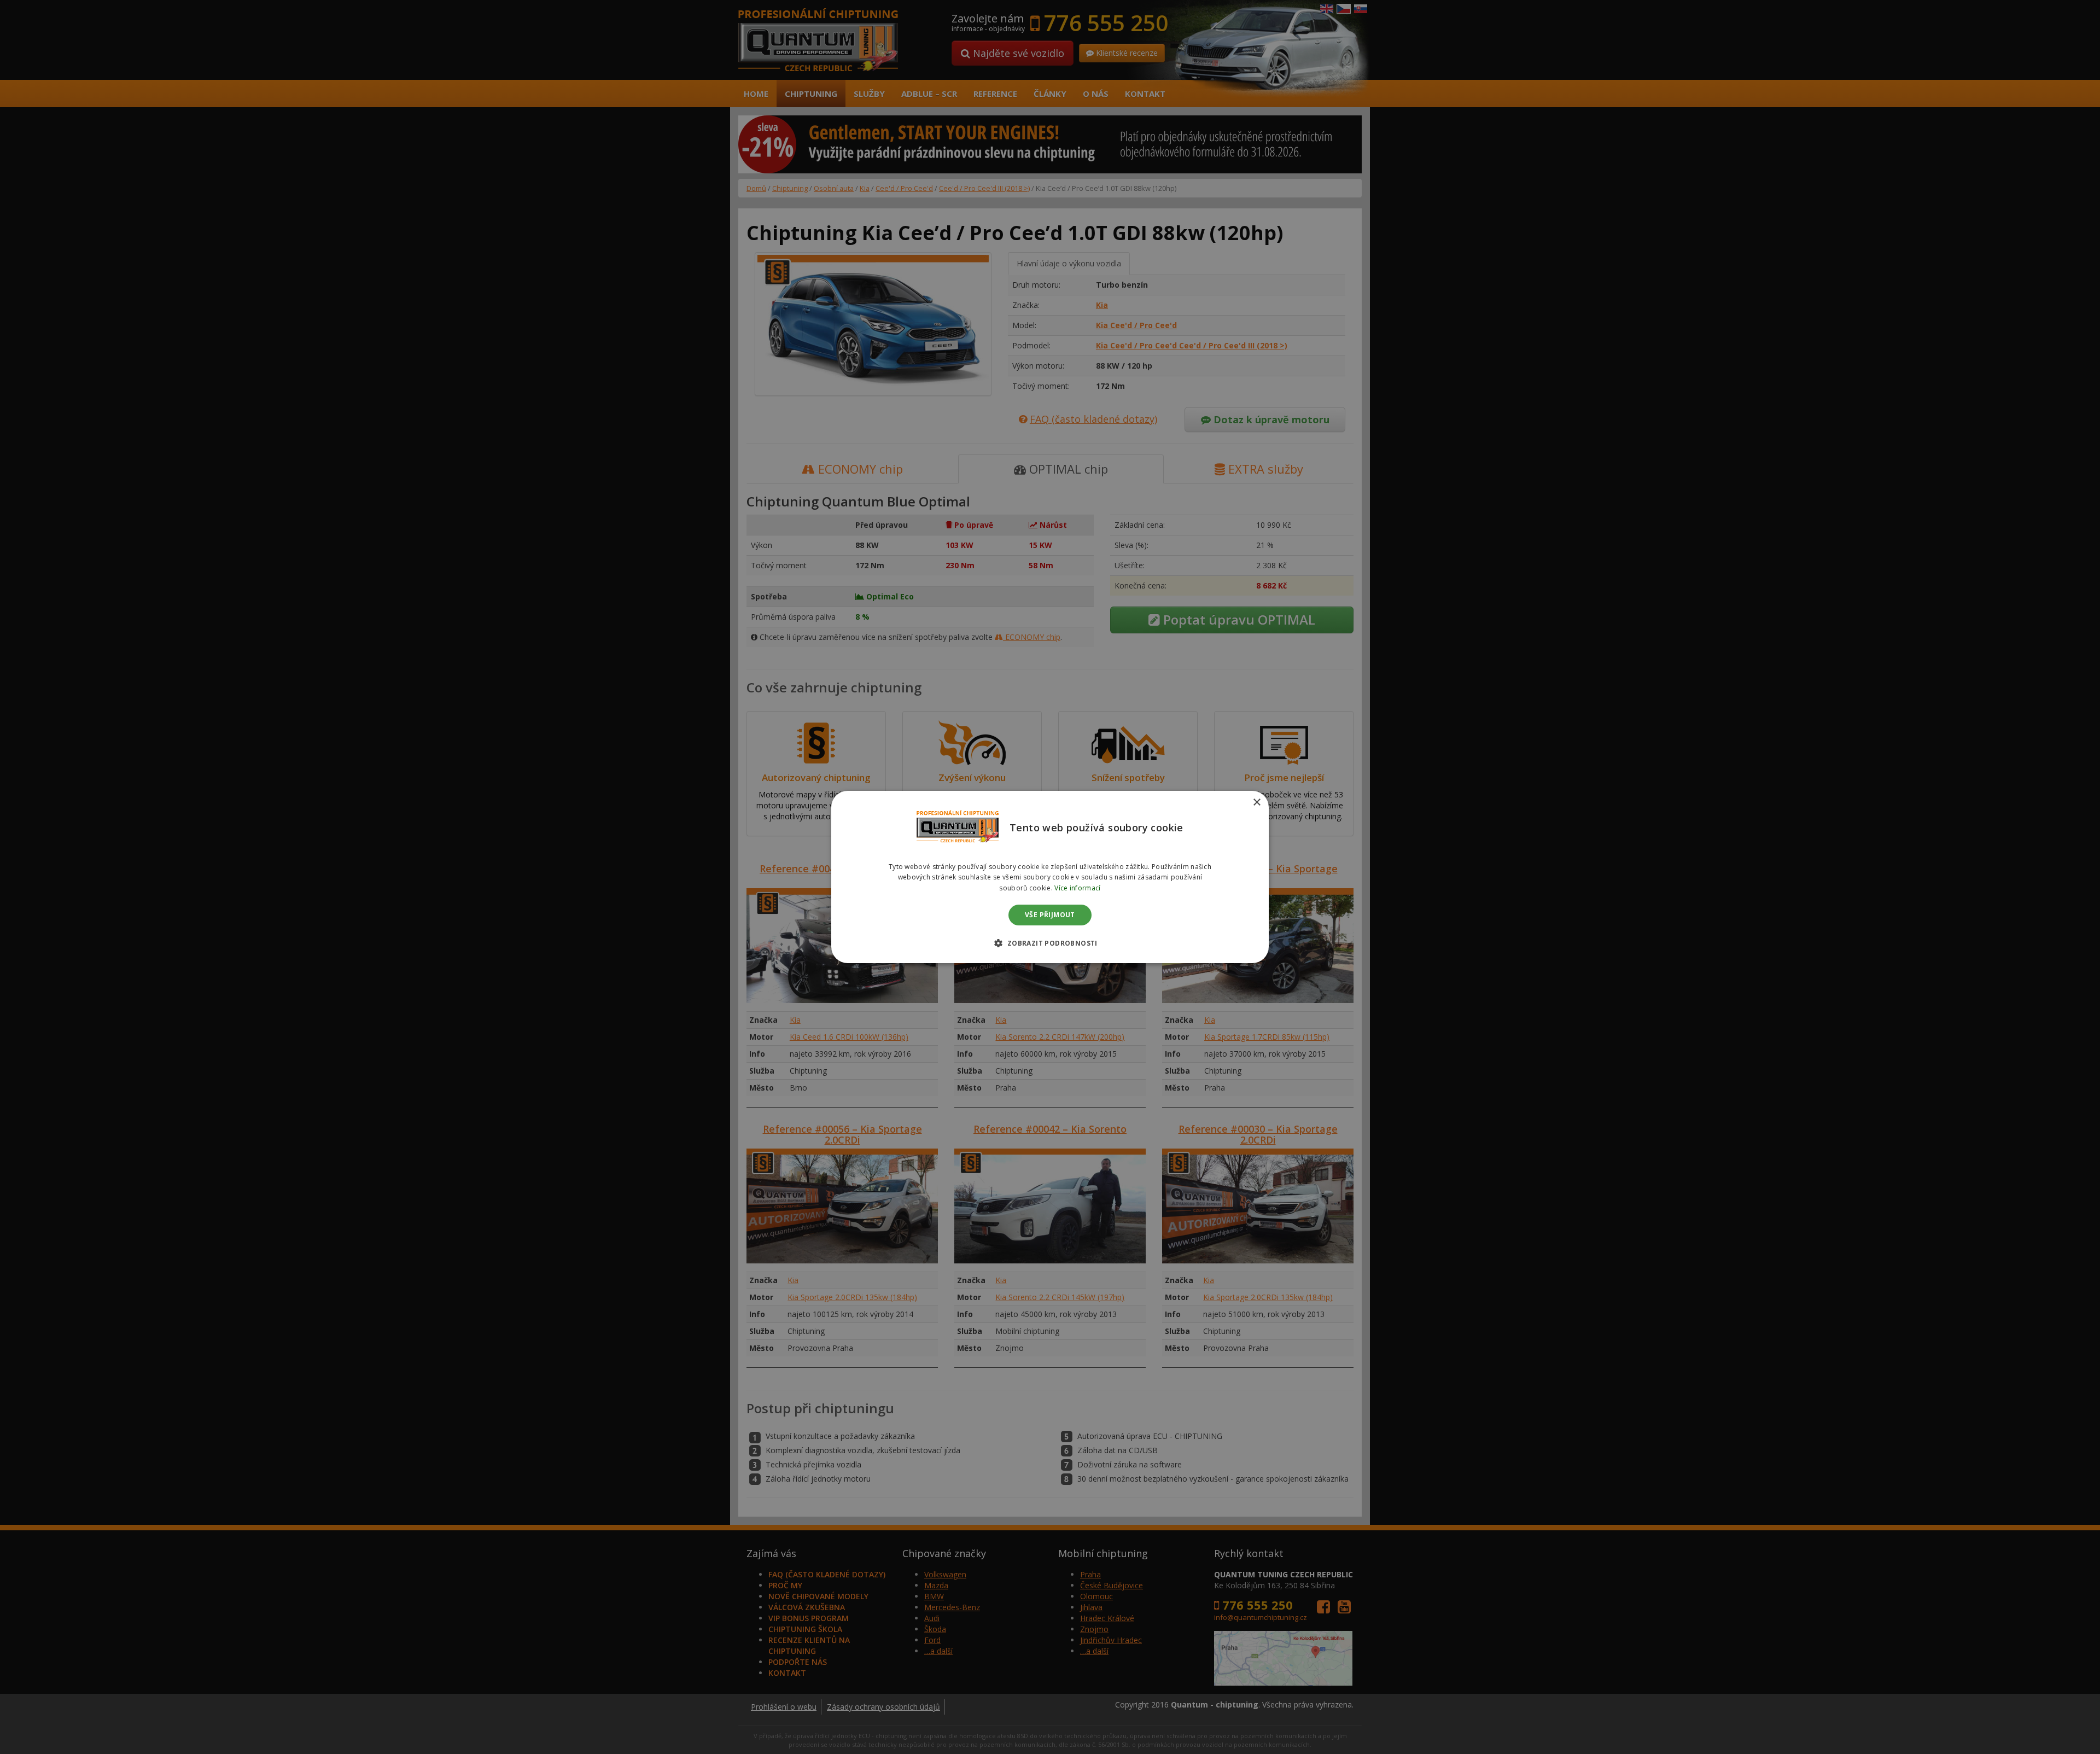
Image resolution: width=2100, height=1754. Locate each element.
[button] (1050, 943)
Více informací (1077, 888)
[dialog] (1050, 877)
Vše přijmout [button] (1050, 915)
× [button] (1256, 803)
